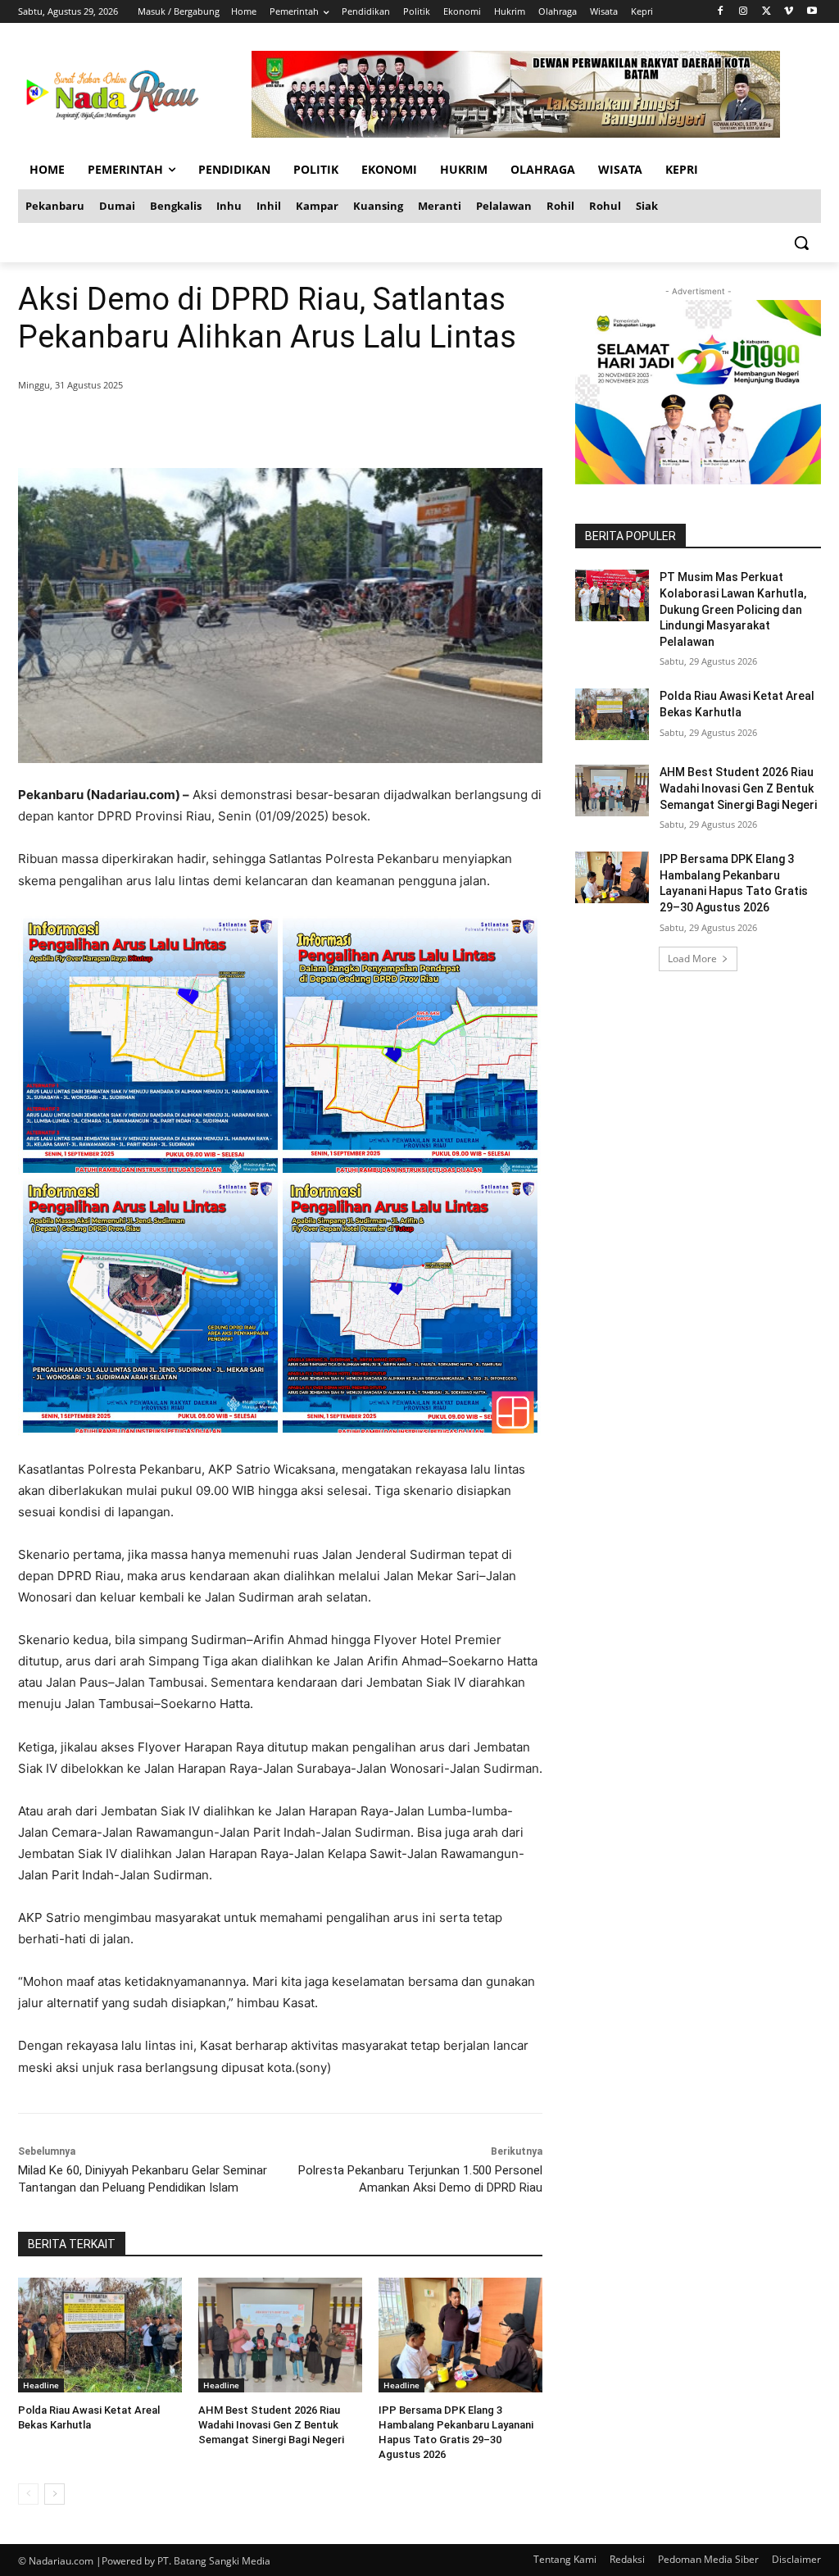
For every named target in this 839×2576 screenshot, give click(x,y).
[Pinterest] (216, 427)
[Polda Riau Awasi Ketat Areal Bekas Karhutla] (100, 2335)
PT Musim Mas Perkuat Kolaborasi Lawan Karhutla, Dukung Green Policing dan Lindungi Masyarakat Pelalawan (733, 609)
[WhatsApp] (254, 427)
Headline (41, 2385)
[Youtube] (812, 12)
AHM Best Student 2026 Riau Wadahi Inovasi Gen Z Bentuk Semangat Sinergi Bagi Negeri (271, 2425)
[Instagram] (744, 12)
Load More (692, 959)
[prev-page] (28, 2494)
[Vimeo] (789, 12)
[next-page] (54, 2494)
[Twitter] (766, 12)
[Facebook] (721, 12)
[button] (801, 243)
